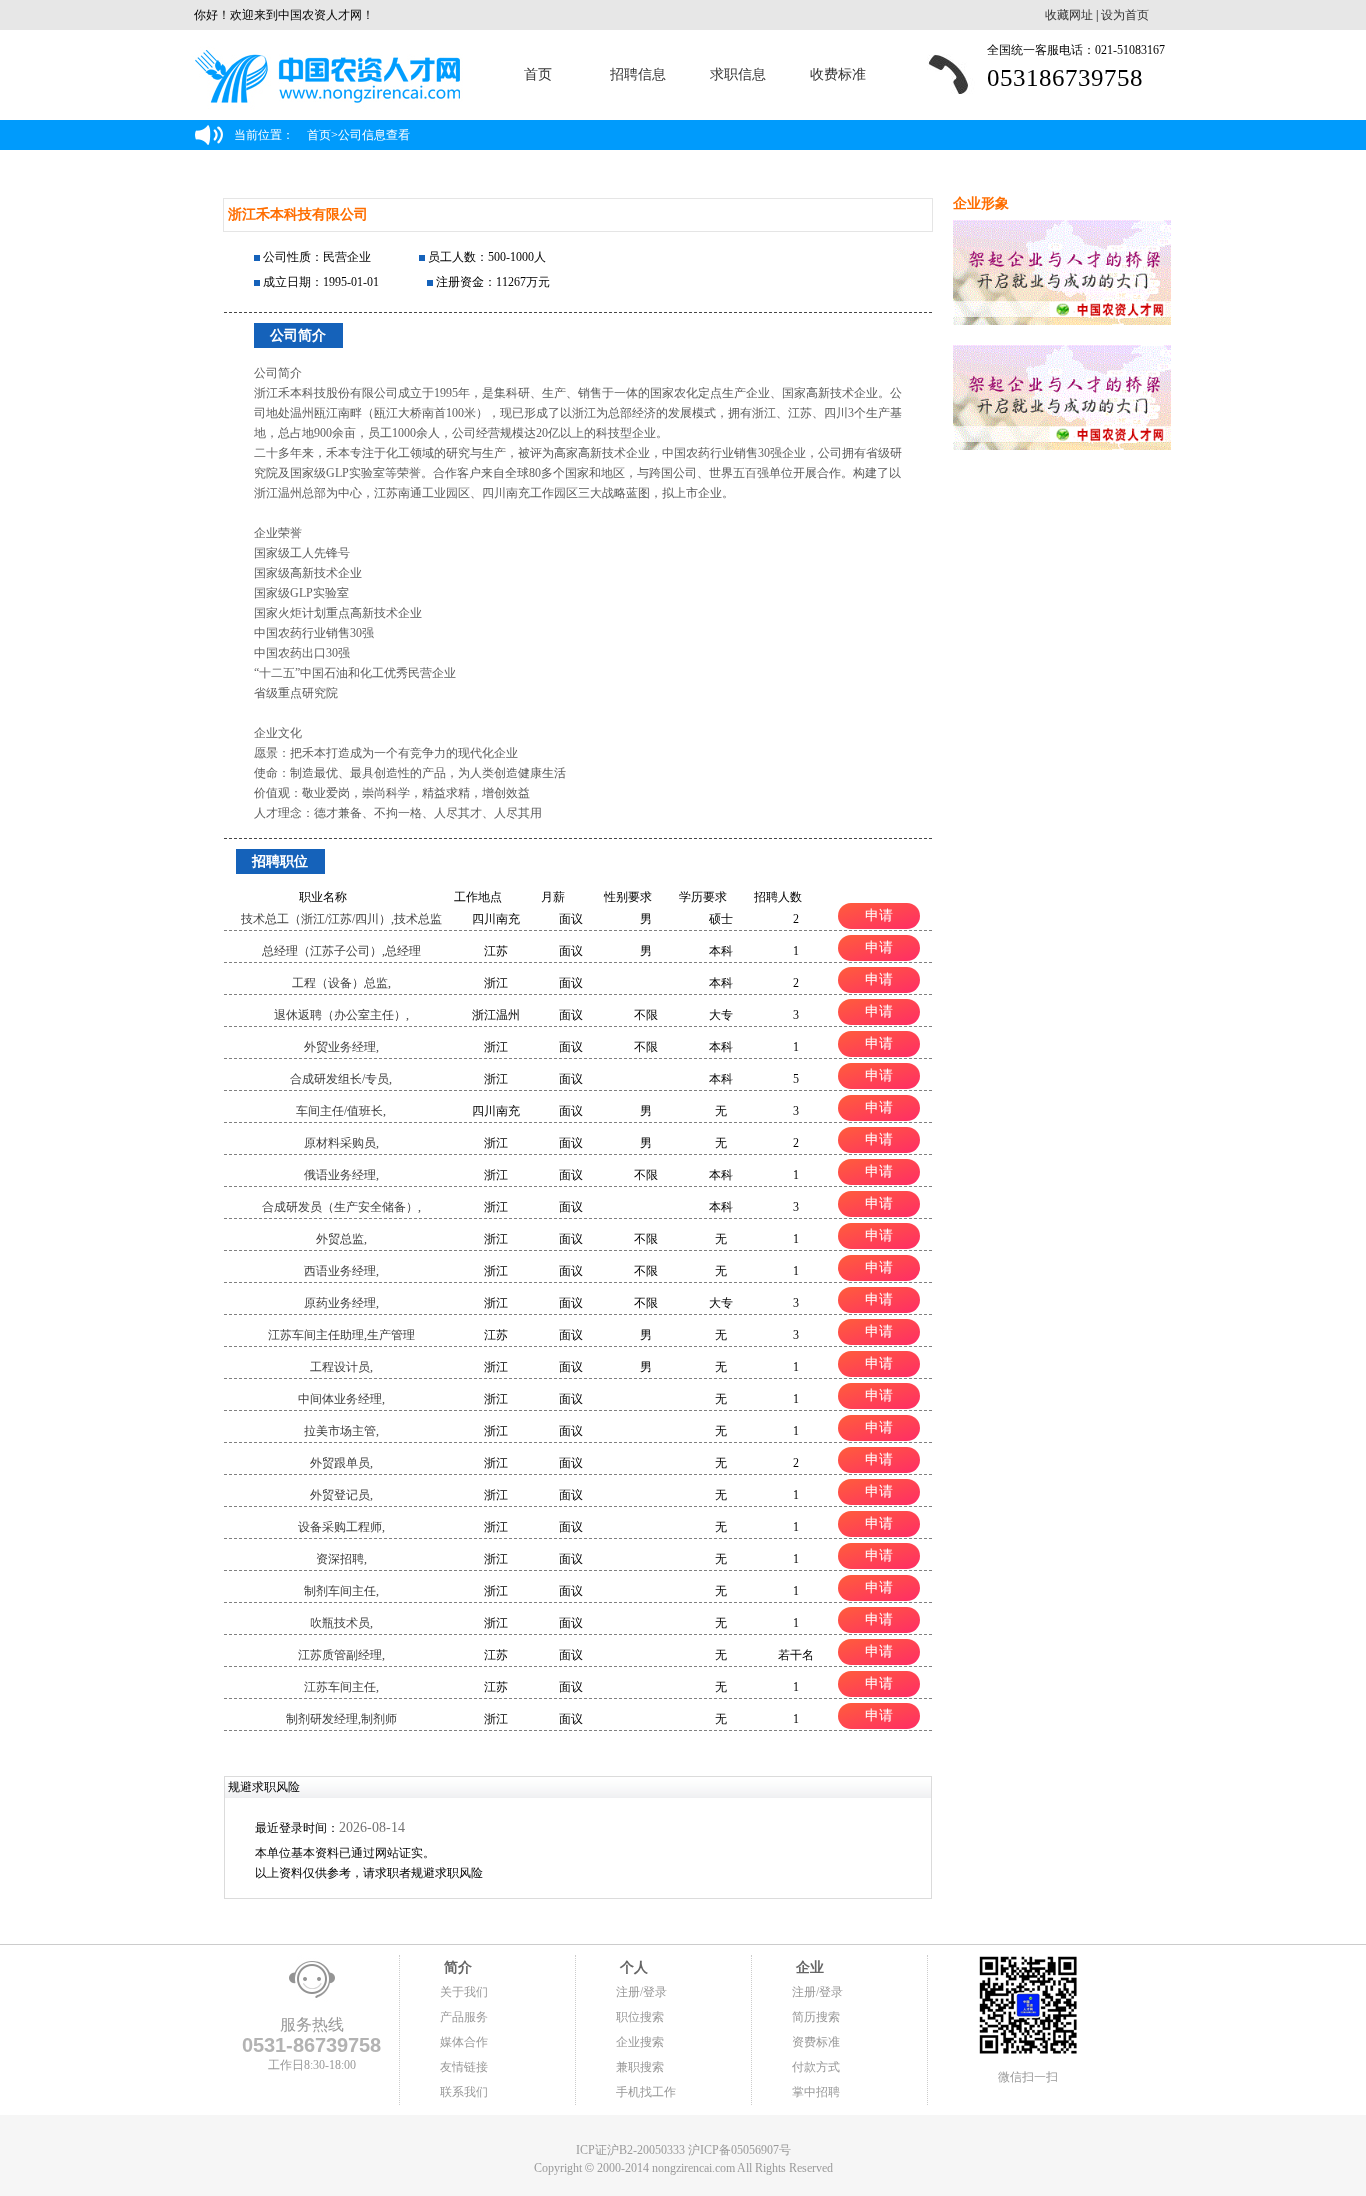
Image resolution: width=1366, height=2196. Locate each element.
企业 (808, 1967)
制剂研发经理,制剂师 (341, 1719)
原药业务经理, (341, 1303)
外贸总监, (341, 1239)
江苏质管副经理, (341, 1655)
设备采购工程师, (341, 1527)
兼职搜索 (640, 2067)
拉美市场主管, (341, 1431)
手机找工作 (646, 2092)
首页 (538, 74)
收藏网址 (1069, 15)
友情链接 (464, 2067)
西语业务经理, (341, 1271)
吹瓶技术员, (341, 1623)
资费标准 (816, 2042)
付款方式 (816, 2067)
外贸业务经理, (341, 1047)
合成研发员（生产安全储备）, (341, 1207)
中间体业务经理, (341, 1399)
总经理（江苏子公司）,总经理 (341, 951)
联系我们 (464, 2092)
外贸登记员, (341, 1495)
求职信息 (738, 74)
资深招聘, (341, 1559)
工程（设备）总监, (341, 983)
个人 (632, 1967)
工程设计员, (341, 1367)
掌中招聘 (816, 2092)
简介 (456, 1967)
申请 (879, 915)
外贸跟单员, (341, 1463)
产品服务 (464, 2017)
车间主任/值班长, (341, 1111)
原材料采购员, (341, 1143)
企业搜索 (640, 2042)
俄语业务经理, (341, 1175)
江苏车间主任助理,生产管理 (341, 1335)
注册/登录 (641, 1992)
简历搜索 (816, 2017)
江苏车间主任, (341, 1687)
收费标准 (838, 74)
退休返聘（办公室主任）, (341, 1015)
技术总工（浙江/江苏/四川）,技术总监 (341, 919)
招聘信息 (638, 74)
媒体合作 (464, 2042)
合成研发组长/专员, (341, 1079)
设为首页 (1125, 15)
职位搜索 (640, 2017)
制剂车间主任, (341, 1591)
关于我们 (464, 1992)
